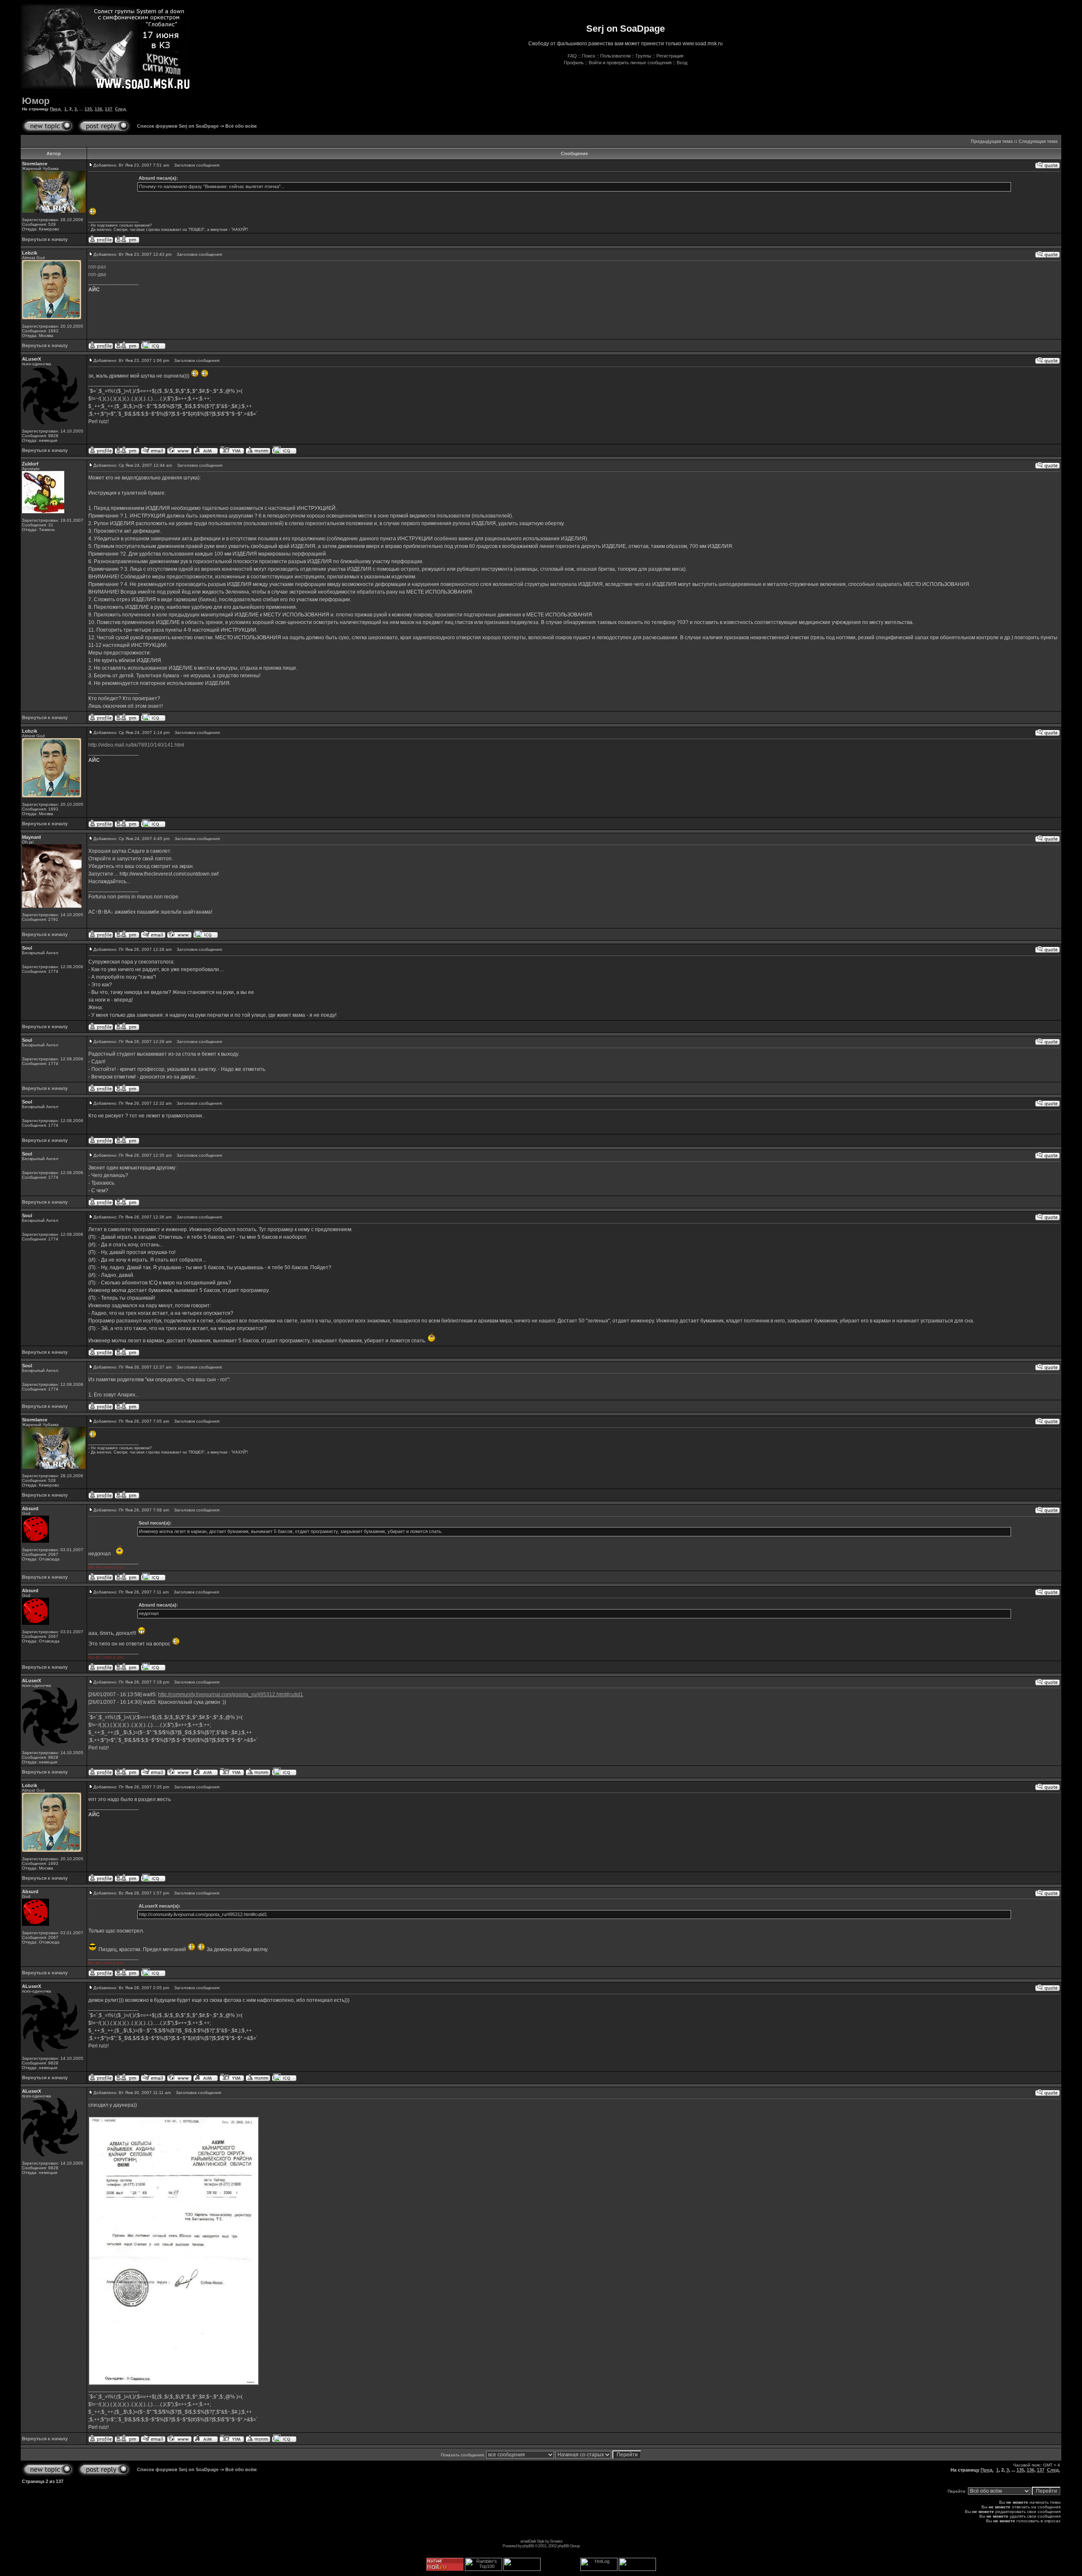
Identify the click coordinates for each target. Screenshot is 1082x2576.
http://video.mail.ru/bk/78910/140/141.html (136, 745)
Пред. (56, 109)
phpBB (528, 2546)
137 (109, 109)
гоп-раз (97, 267)
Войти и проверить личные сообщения (630, 63)
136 (98, 109)
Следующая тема (1038, 141)
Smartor (556, 2541)
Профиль (574, 63)
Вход (682, 63)
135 (88, 109)
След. (121, 109)
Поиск (589, 56)
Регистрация (670, 56)
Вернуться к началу (45, 239)
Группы (643, 56)
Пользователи (615, 56)
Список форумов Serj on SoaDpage (178, 126)
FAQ (572, 56)
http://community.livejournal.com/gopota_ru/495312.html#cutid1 (231, 1695)
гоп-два (97, 274)
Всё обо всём (241, 126)
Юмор (36, 101)
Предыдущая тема (992, 141)
